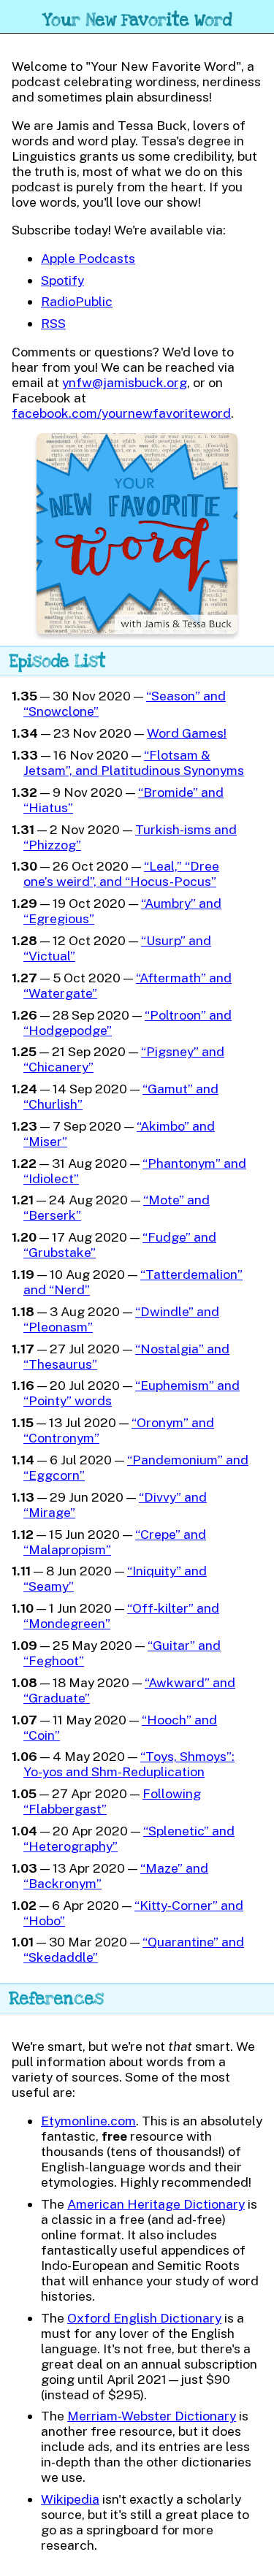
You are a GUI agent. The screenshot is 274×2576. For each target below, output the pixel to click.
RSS (53, 323)
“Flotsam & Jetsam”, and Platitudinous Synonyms (134, 763)
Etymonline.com (88, 2121)
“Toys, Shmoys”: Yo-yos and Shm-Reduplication (129, 1764)
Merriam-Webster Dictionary (152, 2416)
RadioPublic (77, 301)
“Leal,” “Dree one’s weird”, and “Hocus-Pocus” (121, 874)
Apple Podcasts (88, 258)
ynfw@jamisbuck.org (125, 382)
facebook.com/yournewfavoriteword (121, 413)
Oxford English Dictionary (144, 2318)
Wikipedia (70, 2499)
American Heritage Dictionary (156, 2204)
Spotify (62, 280)
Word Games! (187, 733)
